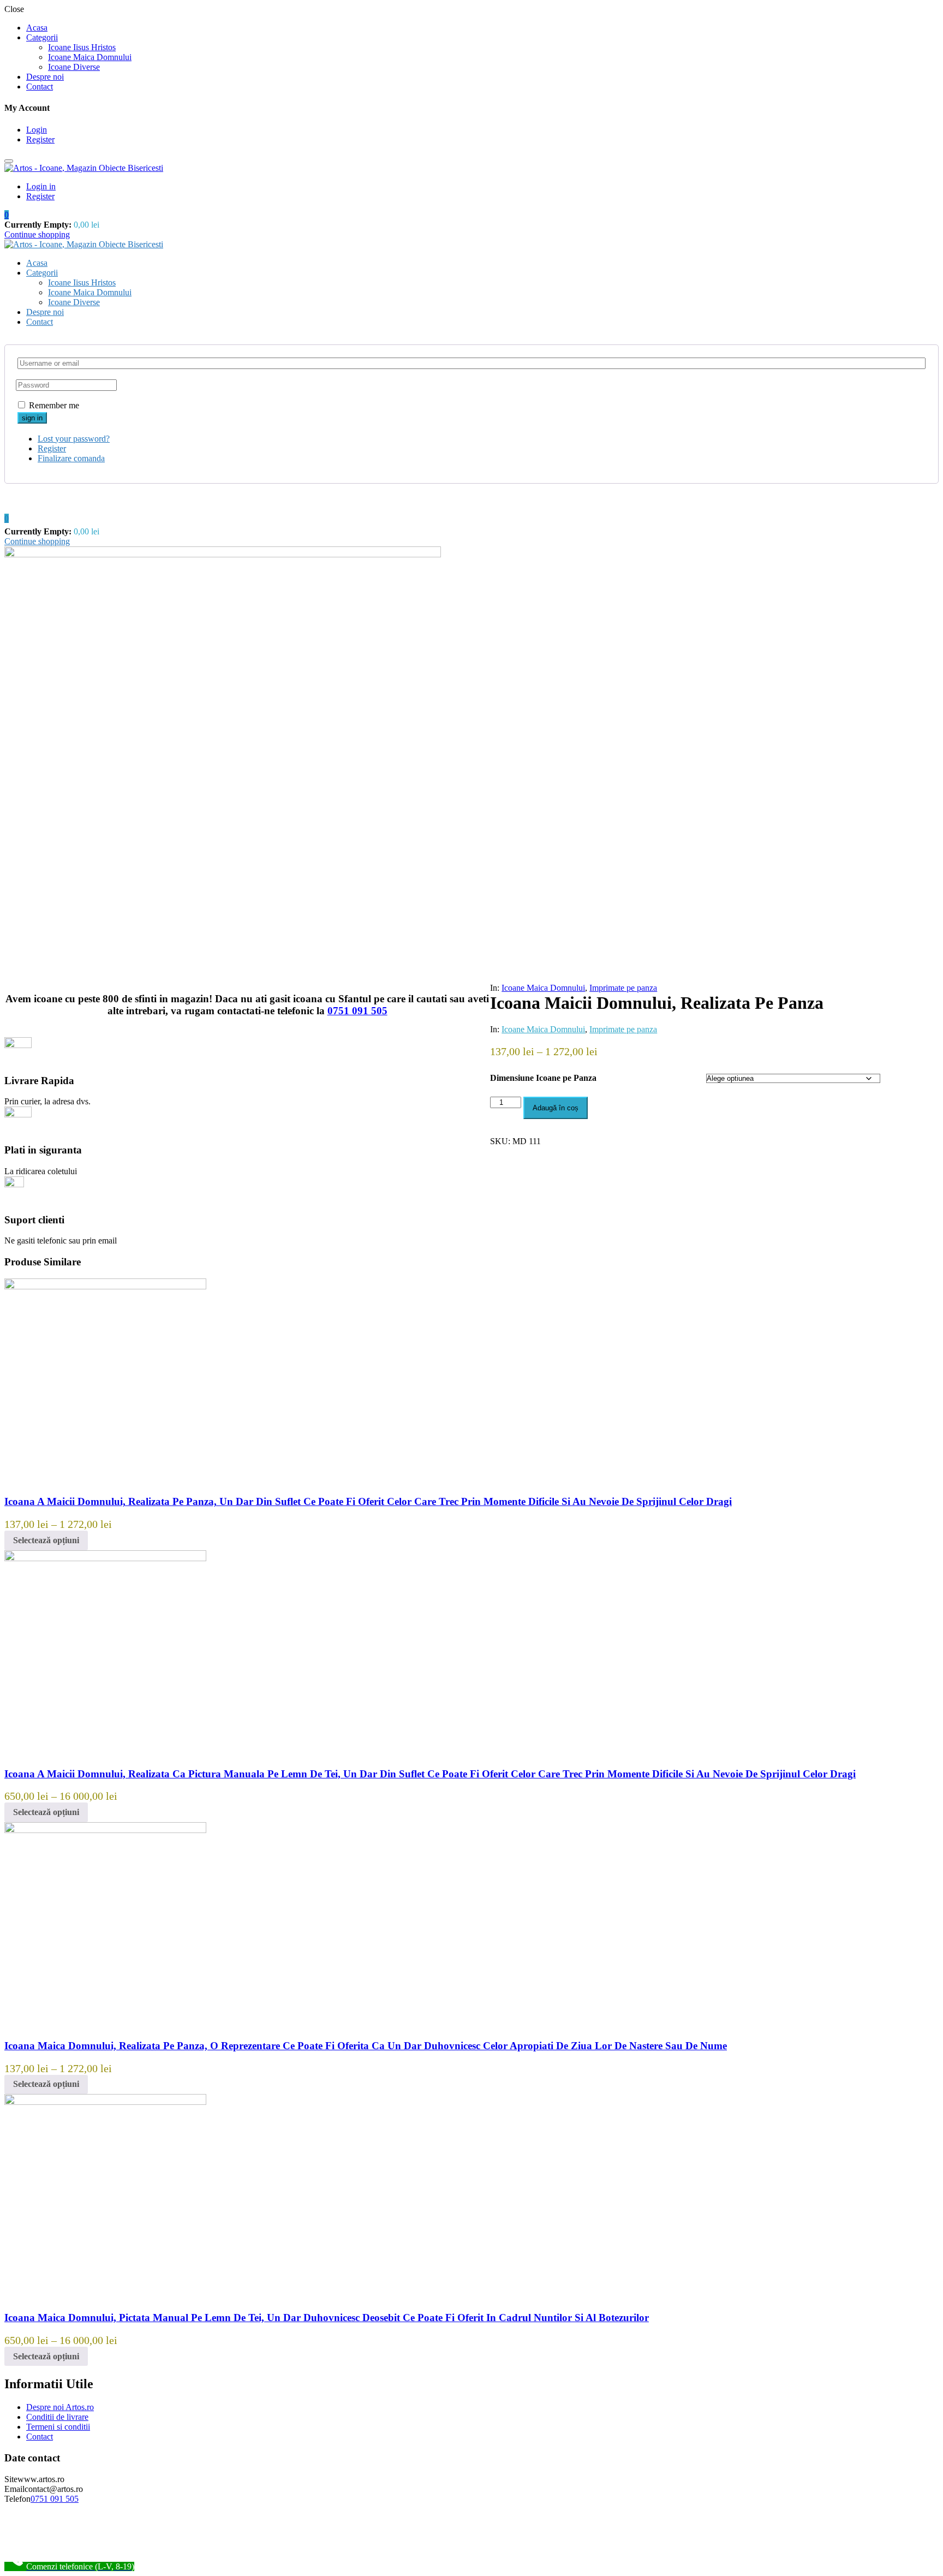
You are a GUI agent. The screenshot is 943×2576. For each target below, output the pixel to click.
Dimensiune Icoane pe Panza (543, 1078)
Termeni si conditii (58, 2427)
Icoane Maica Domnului (90, 57)
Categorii (42, 37)
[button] (7, 215)
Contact (40, 87)
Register (40, 139)
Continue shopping (37, 234)
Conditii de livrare (57, 2417)
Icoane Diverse (74, 67)
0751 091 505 (357, 1011)
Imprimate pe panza (623, 988)
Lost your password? (74, 439)
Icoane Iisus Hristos (82, 47)
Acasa (37, 28)
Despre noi (45, 77)
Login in (41, 186)
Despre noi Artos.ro (60, 2407)
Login (37, 130)
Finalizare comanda (71, 458)
